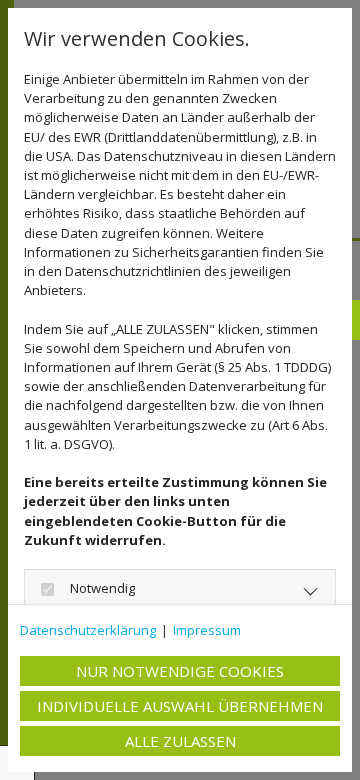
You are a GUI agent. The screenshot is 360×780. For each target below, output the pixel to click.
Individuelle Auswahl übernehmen (180, 706)
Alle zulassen (180, 741)
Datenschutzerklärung (88, 630)
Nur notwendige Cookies (180, 671)
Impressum (207, 630)
